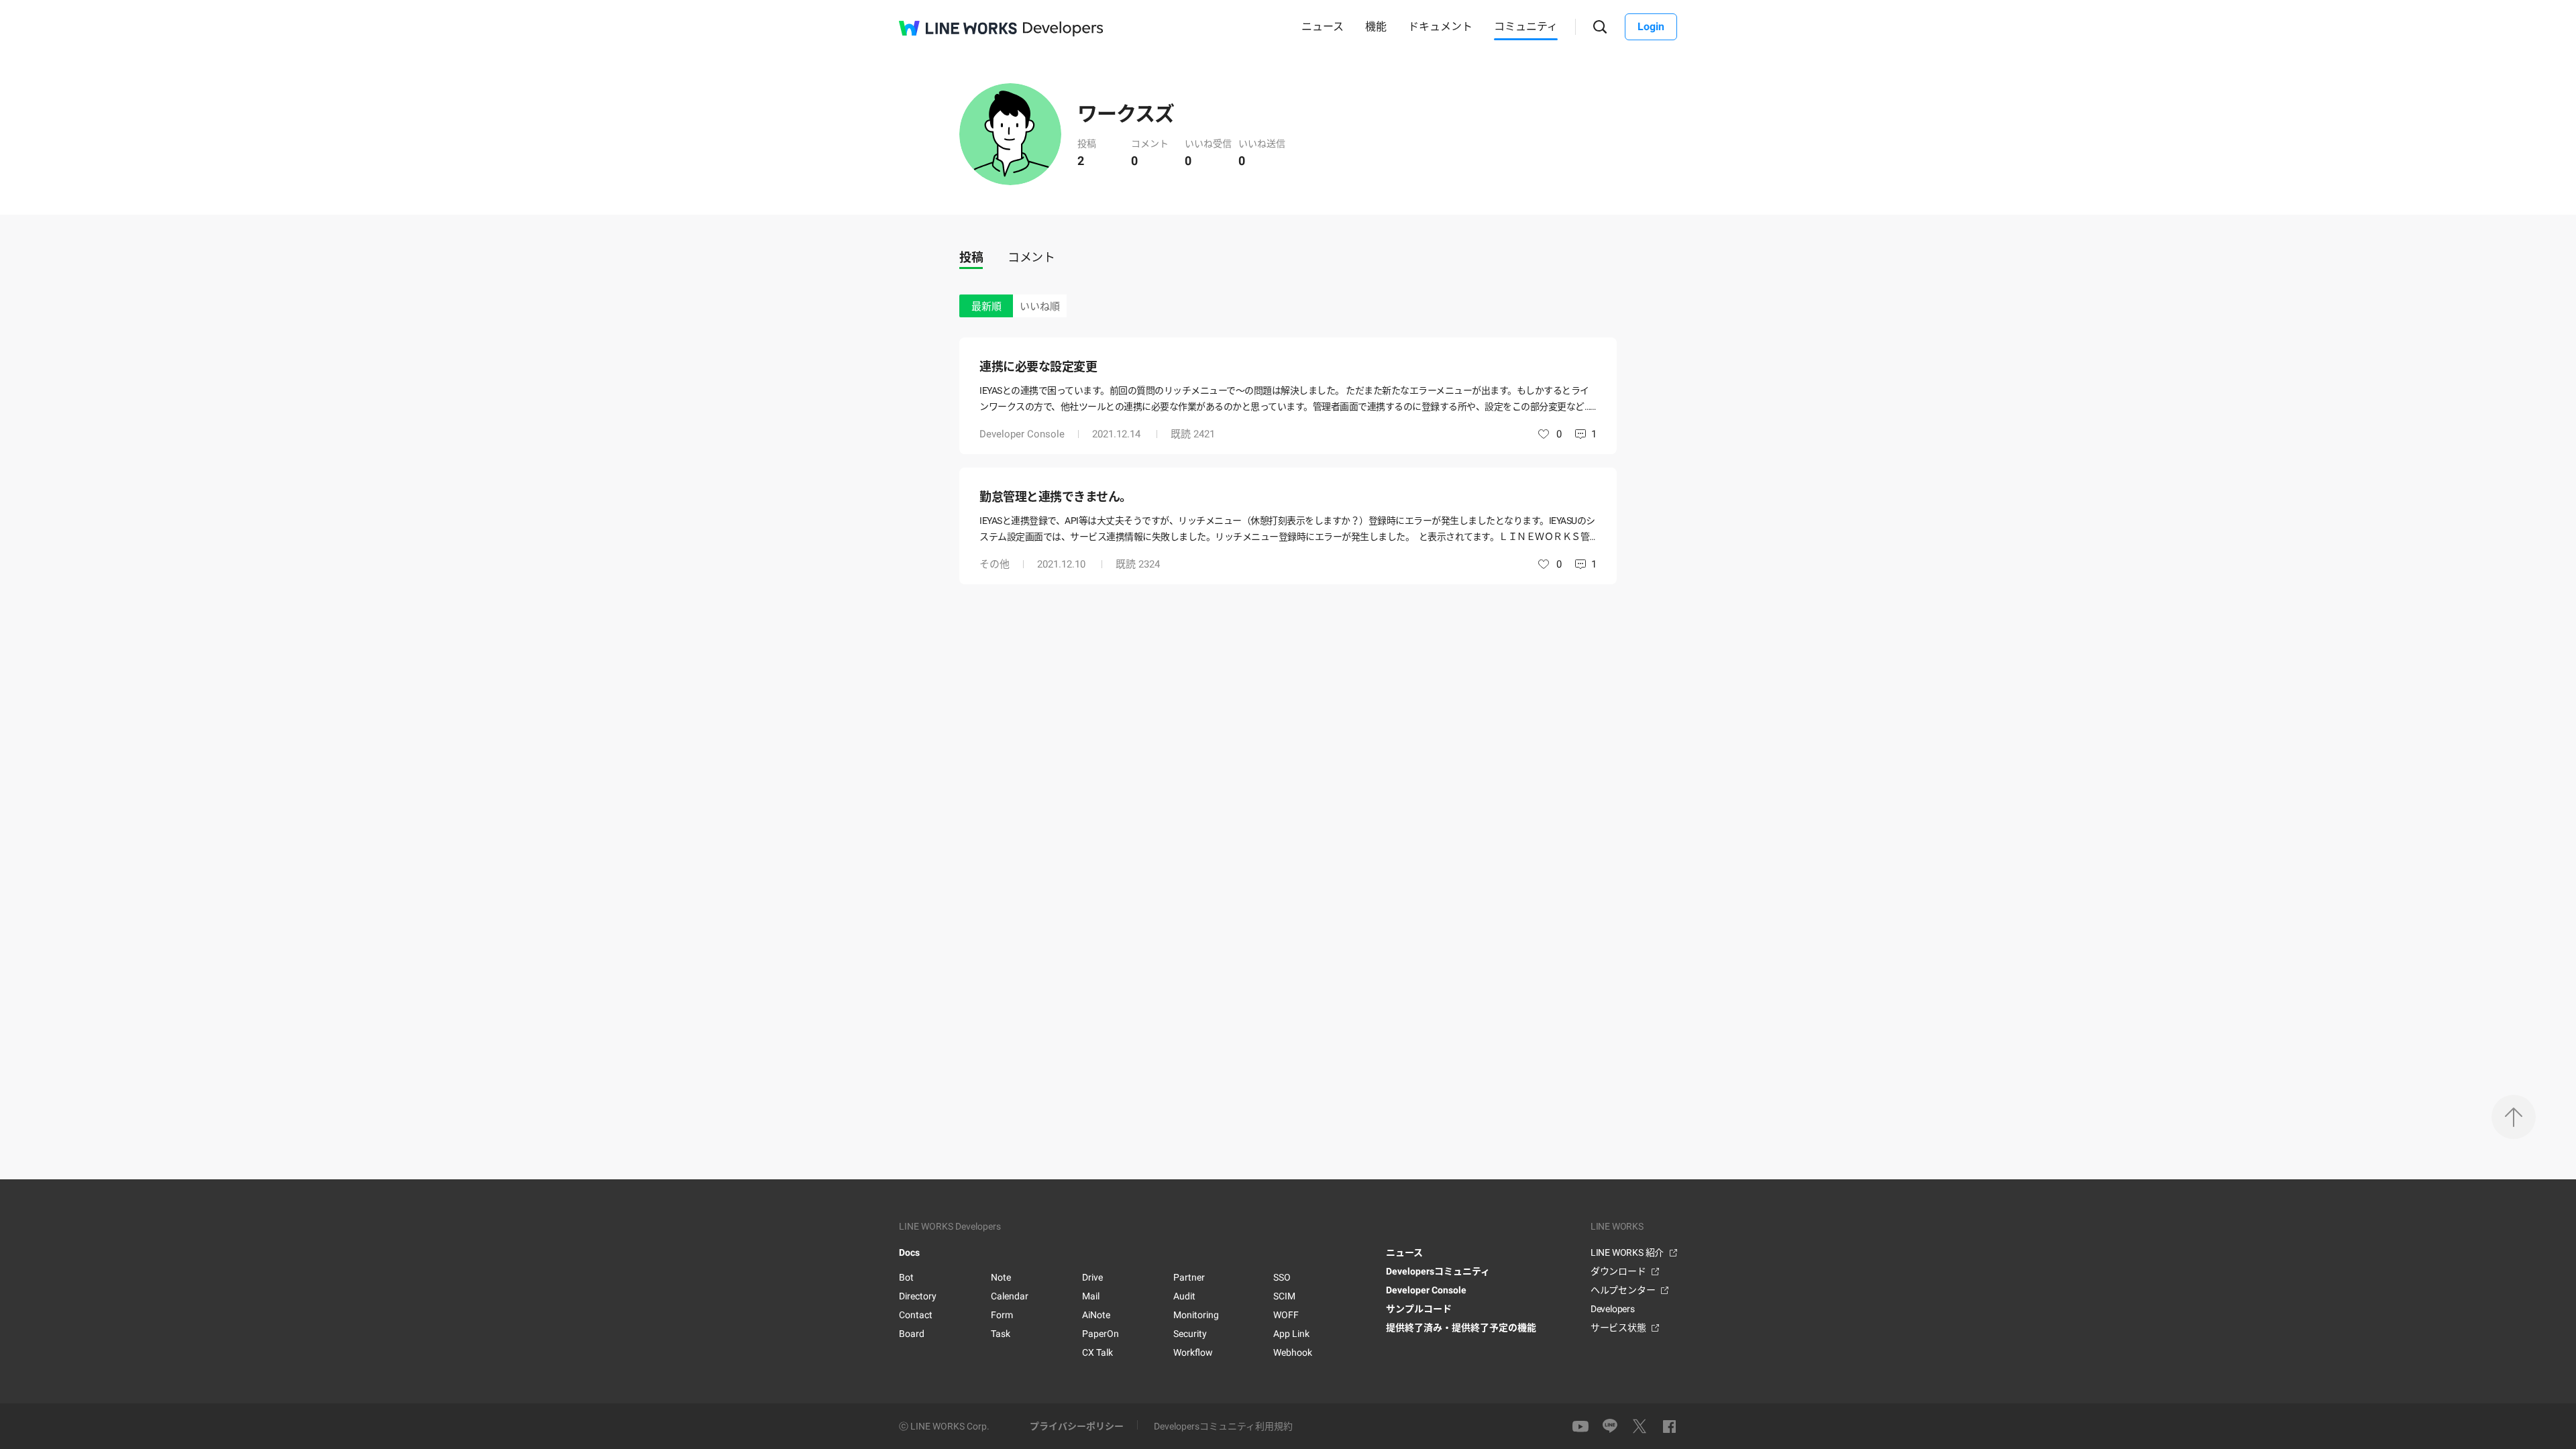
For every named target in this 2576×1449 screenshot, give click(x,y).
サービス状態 (1618, 1328)
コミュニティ (1526, 26)
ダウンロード (1618, 1271)
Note (1001, 1277)
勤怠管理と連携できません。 (1056, 497)
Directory (918, 1296)
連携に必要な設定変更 (1038, 367)
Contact (916, 1315)
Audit (1184, 1296)
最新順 (986, 307)
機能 (1376, 26)
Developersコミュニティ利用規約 (1223, 1426)
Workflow (1193, 1352)
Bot (906, 1277)
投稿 (971, 257)
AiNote (1096, 1315)
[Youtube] (1580, 1426)
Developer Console (1022, 434)
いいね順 (1040, 307)
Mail (1091, 1296)
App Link (1291, 1334)
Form (1002, 1315)
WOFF (1286, 1315)
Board (912, 1334)
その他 (995, 564)
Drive (1092, 1277)
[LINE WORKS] (958, 28)
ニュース (1323, 26)
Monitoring (1196, 1315)
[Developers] (1063, 29)
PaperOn (1101, 1334)
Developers (1613, 1309)
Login (1651, 26)
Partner (1189, 1277)
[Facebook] (1669, 1426)
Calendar (1010, 1296)
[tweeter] (1640, 1426)
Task (1001, 1334)
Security (1190, 1334)
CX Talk (1097, 1352)
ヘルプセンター (1623, 1290)
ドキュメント (1440, 26)
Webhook (1293, 1352)
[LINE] (1610, 1427)
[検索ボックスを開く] (1600, 27)
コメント (1031, 257)
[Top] (2514, 1117)
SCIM (1284, 1296)
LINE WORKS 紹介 (1627, 1252)
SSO (1282, 1277)
